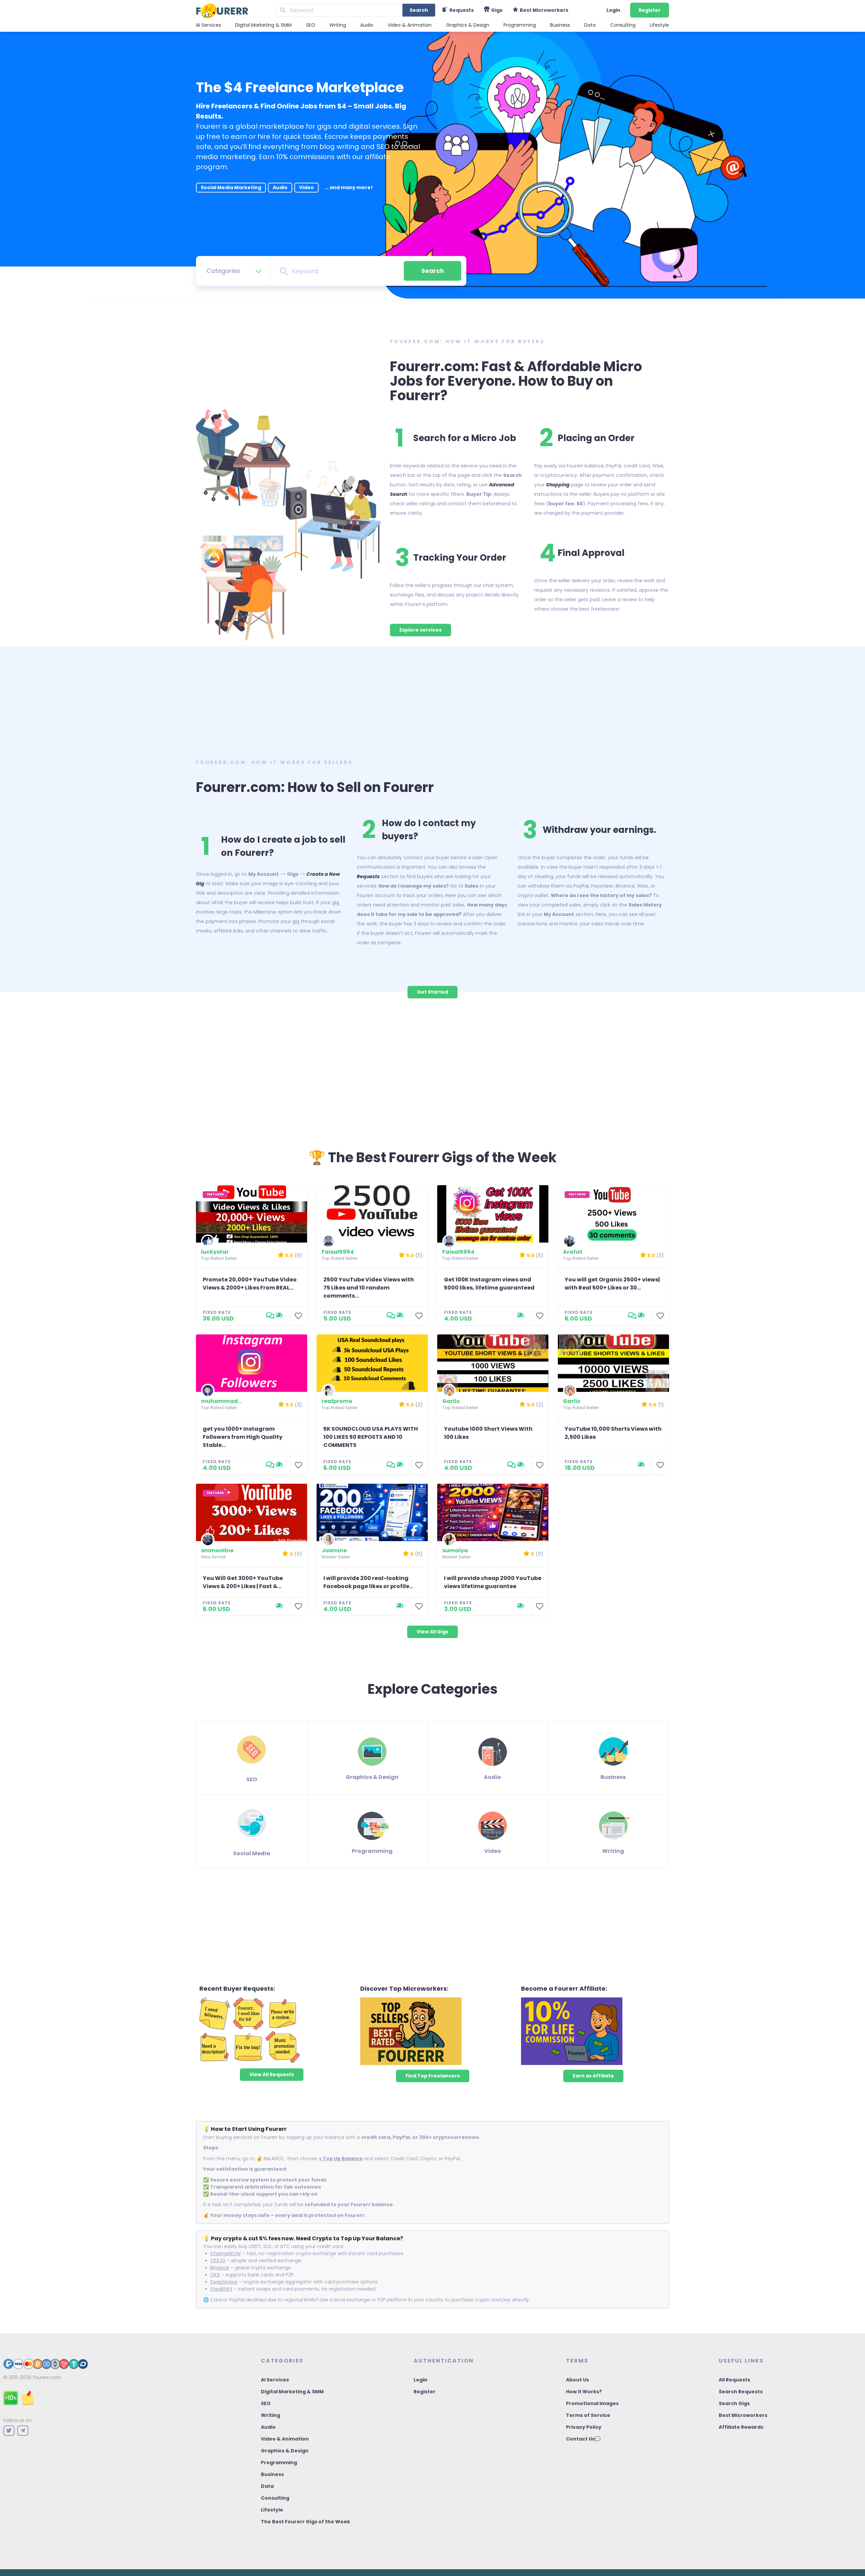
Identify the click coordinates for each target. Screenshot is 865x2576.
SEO (311, 25)
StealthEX (221, 2289)
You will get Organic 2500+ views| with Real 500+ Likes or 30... (612, 1284)
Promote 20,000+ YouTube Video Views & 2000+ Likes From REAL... (250, 1284)
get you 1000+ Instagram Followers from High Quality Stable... (243, 1437)
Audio (367, 25)
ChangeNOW (226, 2253)
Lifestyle (659, 25)
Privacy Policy (584, 2427)
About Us (577, 2380)
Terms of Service (588, 2415)
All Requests (734, 2380)
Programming (520, 25)
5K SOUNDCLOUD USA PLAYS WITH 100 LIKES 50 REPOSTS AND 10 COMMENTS (371, 1437)
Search (419, 10)
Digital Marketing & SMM (263, 25)
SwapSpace (224, 2282)
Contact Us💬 (583, 2439)
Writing (338, 25)
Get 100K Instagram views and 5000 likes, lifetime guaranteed (489, 1284)
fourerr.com (47, 2377)
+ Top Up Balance (341, 2159)
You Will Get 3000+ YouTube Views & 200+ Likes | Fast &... (243, 1582)
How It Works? (584, 2392)
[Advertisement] (432, 700)
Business (560, 25)
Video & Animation (410, 25)
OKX (215, 2275)
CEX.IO (218, 2261)
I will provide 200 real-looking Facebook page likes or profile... (368, 1582)
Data (590, 25)
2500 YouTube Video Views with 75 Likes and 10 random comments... (369, 1288)
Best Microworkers (743, 2415)
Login (613, 10)
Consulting (623, 25)
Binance (220, 2268)
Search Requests (741, 2392)
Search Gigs (734, 2403)
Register (650, 10)
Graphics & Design (468, 25)
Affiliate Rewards (741, 2427)
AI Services (208, 25)
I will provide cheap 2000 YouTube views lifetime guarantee (493, 1582)
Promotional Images (592, 2403)
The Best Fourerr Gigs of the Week (305, 2522)
